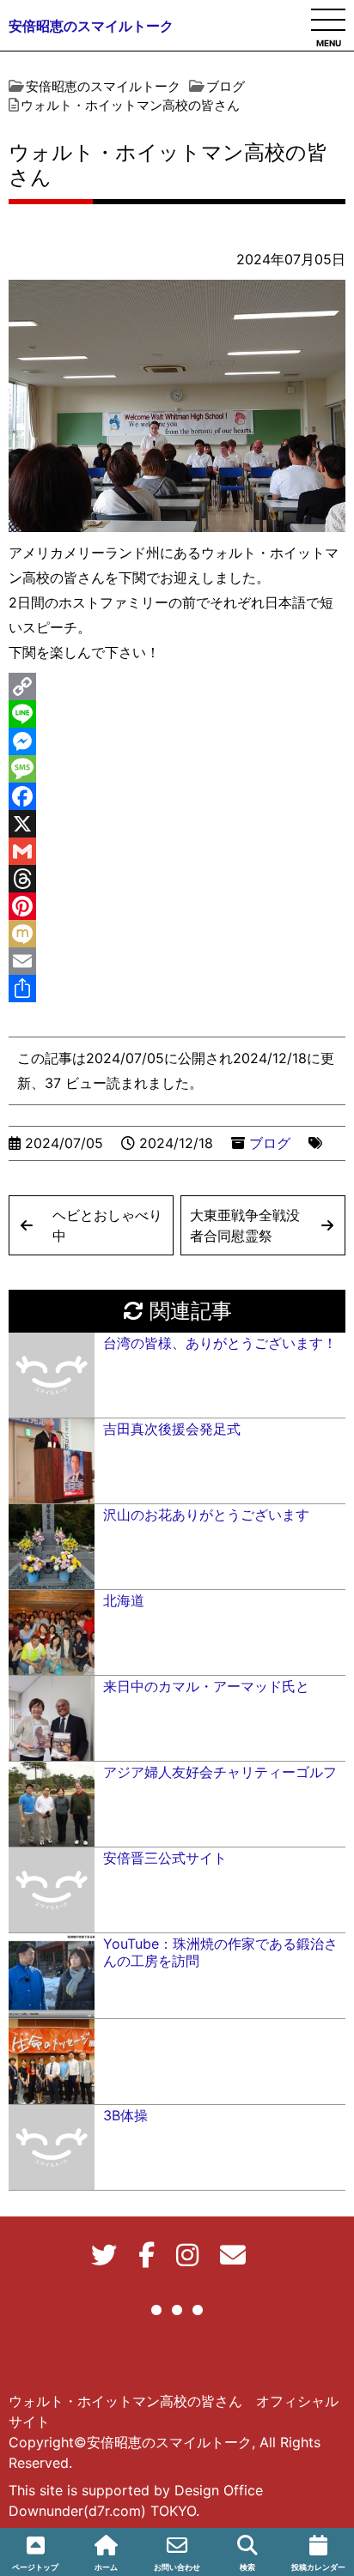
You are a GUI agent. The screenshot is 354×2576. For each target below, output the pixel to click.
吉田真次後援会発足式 (172, 1429)
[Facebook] (177, 796)
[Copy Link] (177, 686)
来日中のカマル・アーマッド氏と (206, 1686)
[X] (177, 824)
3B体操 (125, 2115)
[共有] (177, 989)
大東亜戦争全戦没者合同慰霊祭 (245, 1225)
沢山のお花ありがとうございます (206, 1515)
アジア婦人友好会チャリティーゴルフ (220, 1772)
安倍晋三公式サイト (165, 1858)
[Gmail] (177, 851)
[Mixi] (177, 934)
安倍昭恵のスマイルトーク (91, 26)
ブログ (270, 1143)
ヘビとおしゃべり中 (107, 1225)
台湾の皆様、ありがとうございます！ (220, 1343)
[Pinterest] (177, 906)
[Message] (177, 769)
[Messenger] (177, 741)
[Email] (177, 961)
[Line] (177, 714)
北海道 (124, 1600)
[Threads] (177, 879)
